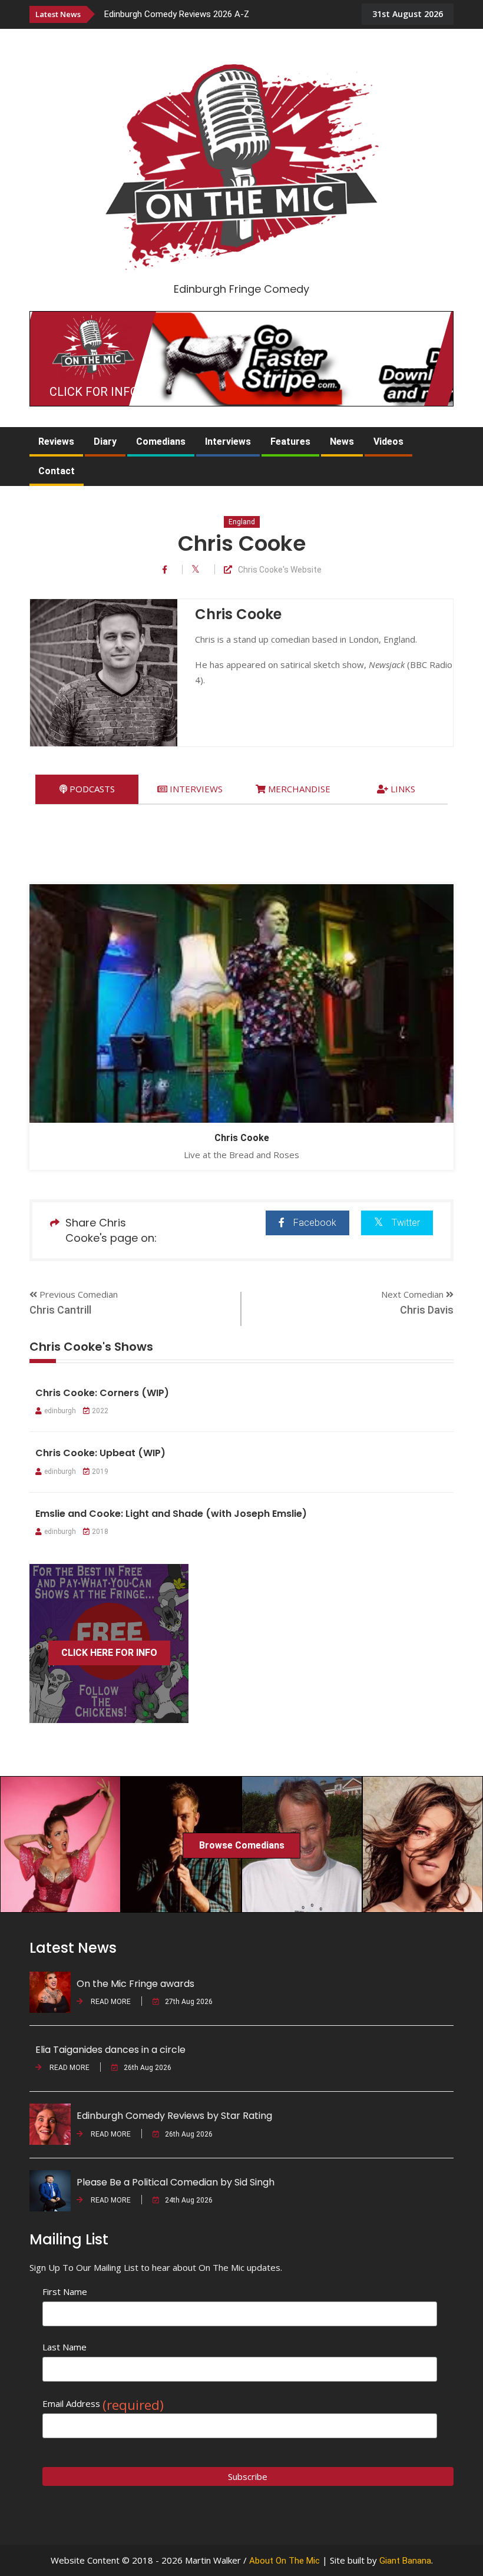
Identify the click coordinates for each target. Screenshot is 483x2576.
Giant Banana (405, 2561)
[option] (232, 14)
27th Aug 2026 (189, 2002)
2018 (100, 1532)
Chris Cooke (242, 1138)
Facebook (315, 1223)
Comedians (161, 442)
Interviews (228, 442)
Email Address (103, 2404)
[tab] (87, 789)
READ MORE (110, 2002)
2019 (100, 1471)
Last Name (64, 2347)
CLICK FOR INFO (94, 392)
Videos (388, 442)
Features (290, 442)
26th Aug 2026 (148, 2068)
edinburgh (60, 1411)
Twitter (406, 1223)
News (342, 442)
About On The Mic (284, 2561)
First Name (65, 2291)
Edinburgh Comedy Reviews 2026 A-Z (177, 14)
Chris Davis (427, 1310)
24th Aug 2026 (189, 2200)
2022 (100, 1411)
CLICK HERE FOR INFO (109, 1653)
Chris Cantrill (60, 1310)
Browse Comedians (242, 1845)
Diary (105, 442)
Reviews (56, 442)
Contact (57, 471)
